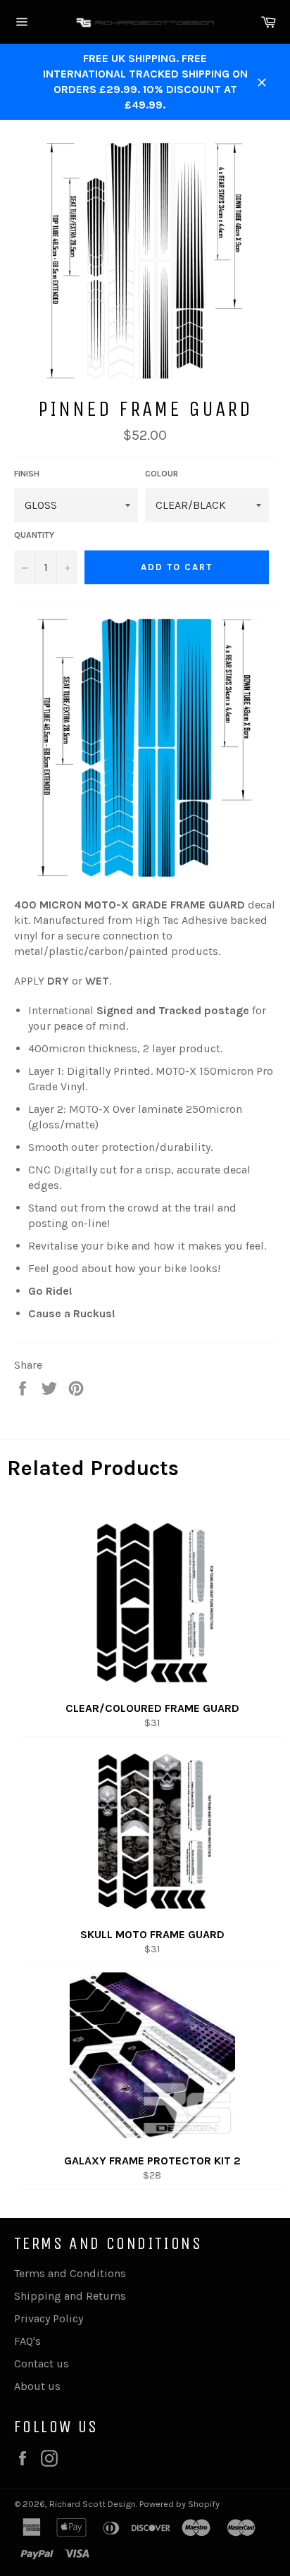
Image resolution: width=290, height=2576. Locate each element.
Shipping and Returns (70, 2296)
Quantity (34, 535)
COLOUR (162, 474)
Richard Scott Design (93, 2504)
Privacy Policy (49, 2318)
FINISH (27, 474)
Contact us (42, 2364)
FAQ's (27, 2341)
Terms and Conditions (70, 2273)
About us (37, 2386)
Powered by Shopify (179, 2504)
